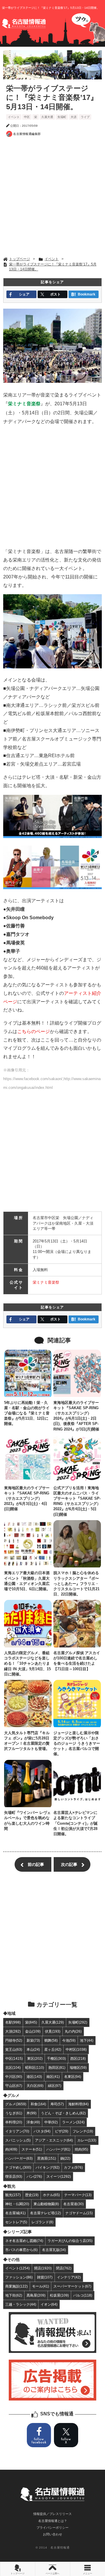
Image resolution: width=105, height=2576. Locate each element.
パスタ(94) (42, 2131)
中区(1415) (14, 2058)
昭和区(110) (35, 2067)
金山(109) (33, 2031)
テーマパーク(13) (78, 2195)
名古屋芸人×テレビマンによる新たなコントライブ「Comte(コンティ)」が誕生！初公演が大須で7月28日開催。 (76, 1823)
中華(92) (51, 2122)
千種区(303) (56, 2058)
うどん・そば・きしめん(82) (63, 2113)
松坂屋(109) (59, 2295)
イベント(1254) (17, 2268)
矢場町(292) (78, 2022)
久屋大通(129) (53, 2022)
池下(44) (87, 2040)
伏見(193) (53, 2031)
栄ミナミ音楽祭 (46, 1282)
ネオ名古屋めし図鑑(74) (24, 2241)
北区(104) (13, 2067)
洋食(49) (33, 2122)
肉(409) (11, 2149)
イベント (14, 117)
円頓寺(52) (14, 2040)
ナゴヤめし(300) (18, 2167)
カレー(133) (87, 2140)
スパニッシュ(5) (18, 2140)
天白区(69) (35, 2086)
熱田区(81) (57, 2067)
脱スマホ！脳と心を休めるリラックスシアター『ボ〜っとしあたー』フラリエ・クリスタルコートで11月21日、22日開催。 (76, 1584)
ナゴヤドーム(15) (79, 2213)
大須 (73, 117)
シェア (24, 294)
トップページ (17, 2574)
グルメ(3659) (16, 2104)
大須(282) (13, 2031)
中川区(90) (14, 2077)
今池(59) (69, 2040)
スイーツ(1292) (59, 2176)
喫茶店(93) (14, 2176)
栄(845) (31, 2022)
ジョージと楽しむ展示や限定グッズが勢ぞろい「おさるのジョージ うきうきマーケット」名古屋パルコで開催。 (77, 1744)
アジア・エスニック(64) (54, 2140)
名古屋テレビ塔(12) (45, 2213)
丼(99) (32, 2113)
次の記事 (69, 1864)
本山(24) (33, 2049)
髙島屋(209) (36, 2295)
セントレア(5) (16, 2222)
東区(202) (35, 2058)
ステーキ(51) (32, 2149)
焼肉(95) (81, 2149)
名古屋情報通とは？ (53, 2521)
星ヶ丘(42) (53, 2049)
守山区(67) (14, 2086)
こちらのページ (34, 1031)
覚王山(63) (14, 2049)
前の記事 (36, 1864)
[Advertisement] (52, 198)
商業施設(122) (16, 2286)
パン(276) (34, 2176)
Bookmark (87, 294)
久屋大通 (47, 117)
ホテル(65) (51, 2195)
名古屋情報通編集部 (27, 134)
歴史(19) (32, 2195)
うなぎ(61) (14, 2113)
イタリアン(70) (17, 2131)
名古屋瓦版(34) (54, 2250)
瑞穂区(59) (78, 2067)
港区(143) (34, 2077)
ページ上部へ (52, 2574)
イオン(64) (49, 2304)
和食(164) (38, 2104)
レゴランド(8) (42, 2222)
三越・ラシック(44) (21, 2304)
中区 (27, 117)
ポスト (55, 294)
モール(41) (41, 2286)
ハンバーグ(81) (58, 2149)
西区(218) (78, 2058)
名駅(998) (13, 2022)
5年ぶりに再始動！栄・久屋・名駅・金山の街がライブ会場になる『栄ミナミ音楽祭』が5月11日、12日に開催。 (27, 1413)
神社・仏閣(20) (17, 2204)
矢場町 (62, 117)
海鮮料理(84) (78, 2104)
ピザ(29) (62, 2131)
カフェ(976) (73, 2167)
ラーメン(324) (73, 2122)
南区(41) (53, 2077)
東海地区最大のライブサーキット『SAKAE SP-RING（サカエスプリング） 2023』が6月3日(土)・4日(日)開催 (27, 1499)
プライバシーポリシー (52, 2528)
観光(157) (13, 2195)
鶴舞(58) (51, 2040)
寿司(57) (57, 2104)
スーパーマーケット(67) (72, 2286)
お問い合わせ (52, 2534)
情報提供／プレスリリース (52, 2514)
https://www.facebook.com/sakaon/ (33, 1079)
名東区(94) (73, 2077)
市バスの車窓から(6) (21, 2250)
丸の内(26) (73, 2031)
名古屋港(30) (73, 2204)
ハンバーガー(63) (19, 2158)
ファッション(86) (19, 2277)
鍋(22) (65, 2158)
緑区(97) (55, 2086)
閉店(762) (64, 2268)
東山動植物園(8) (46, 2204)
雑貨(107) (45, 2277)
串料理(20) (14, 2122)
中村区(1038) (76, 2049)
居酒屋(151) (47, 2158)
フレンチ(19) (83, 2131)
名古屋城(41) (15, 2213)
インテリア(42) (69, 2277)
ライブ (85, 117)
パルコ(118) (83, 2295)
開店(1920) (43, 2268)
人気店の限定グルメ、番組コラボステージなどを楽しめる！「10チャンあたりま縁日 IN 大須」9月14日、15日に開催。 (27, 1664)
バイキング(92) (48, 2167)
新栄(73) (33, 2040)
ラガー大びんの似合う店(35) (70, 2241)
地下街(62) (14, 2295)
